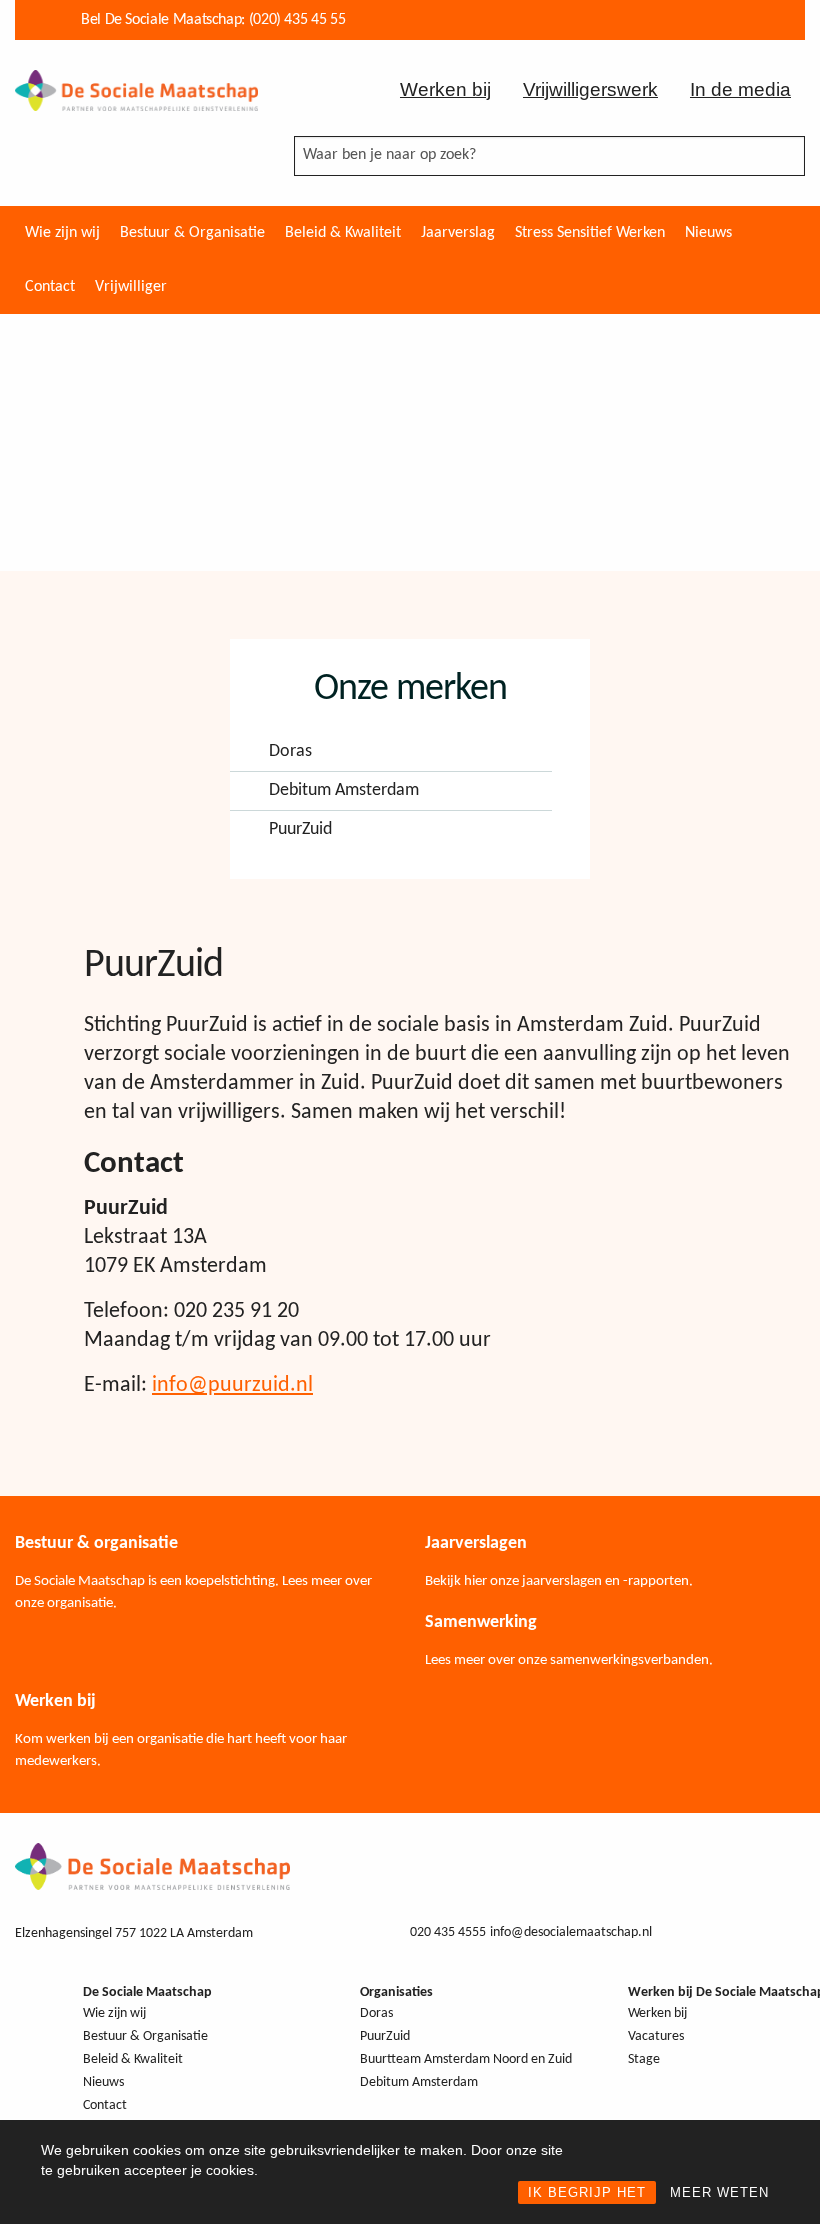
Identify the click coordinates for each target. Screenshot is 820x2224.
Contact (50, 287)
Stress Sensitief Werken (590, 233)
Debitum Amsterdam (344, 791)
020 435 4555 (448, 1932)
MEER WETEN (719, 2192)
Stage (644, 2059)
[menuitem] (62, 233)
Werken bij (445, 89)
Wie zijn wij (62, 233)
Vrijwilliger (131, 287)
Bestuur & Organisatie (192, 233)
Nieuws (708, 233)
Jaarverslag (458, 233)
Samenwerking (481, 1622)
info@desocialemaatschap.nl (571, 1932)
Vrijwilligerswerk (590, 89)
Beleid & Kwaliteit (343, 233)
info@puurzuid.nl (232, 1385)
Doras (290, 752)
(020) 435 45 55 (297, 20)
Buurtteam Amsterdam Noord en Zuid (466, 2059)
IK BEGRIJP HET (587, 2192)
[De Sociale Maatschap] (136, 89)
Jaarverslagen (476, 1543)
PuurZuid (300, 830)
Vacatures (656, 2036)
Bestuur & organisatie (96, 1543)
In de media (740, 89)
